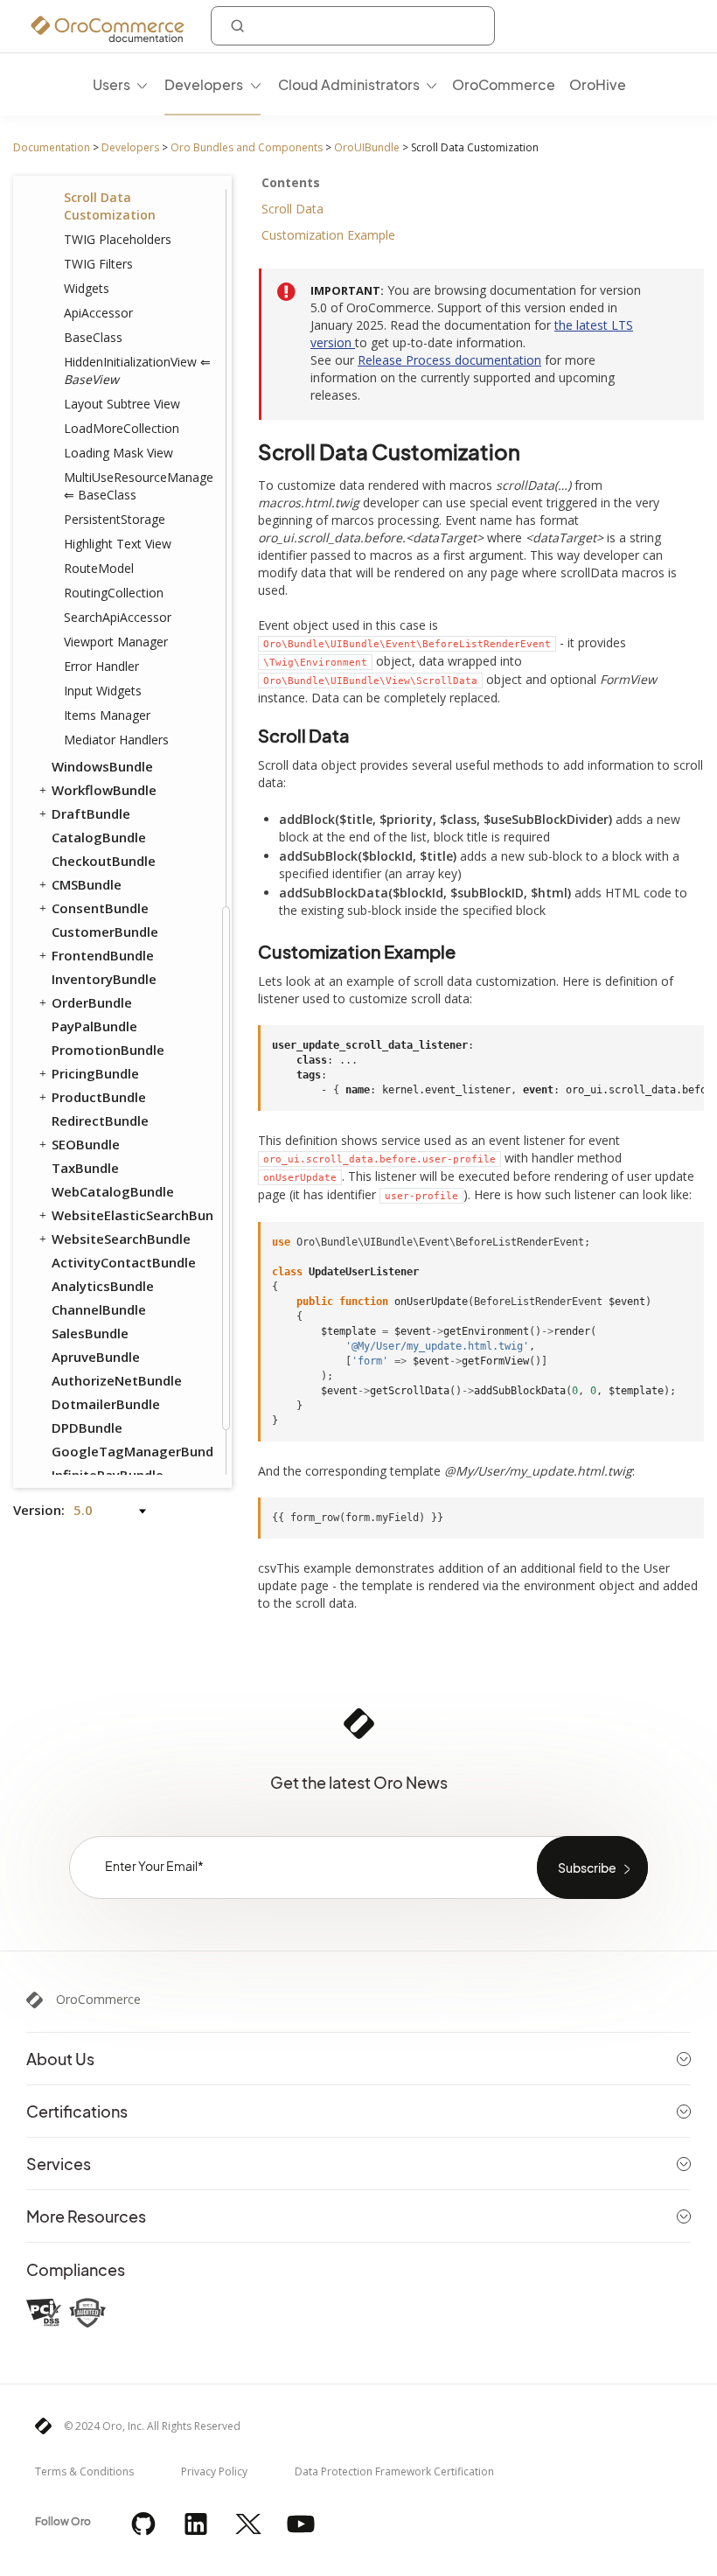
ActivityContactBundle (124, 1262)
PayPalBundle (94, 1026)
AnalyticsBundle (103, 1286)
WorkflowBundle (104, 790)
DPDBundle (87, 1428)
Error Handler (101, 666)
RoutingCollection (114, 593)
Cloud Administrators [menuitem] (349, 84)
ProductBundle (99, 1097)
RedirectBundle (100, 1120)
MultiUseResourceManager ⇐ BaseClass (137, 486)
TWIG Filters (98, 264)
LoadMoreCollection (122, 428)
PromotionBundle (108, 1050)
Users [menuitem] (111, 84)
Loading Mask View (118, 453)
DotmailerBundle (106, 1404)
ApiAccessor (98, 313)
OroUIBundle (367, 147)
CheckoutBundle (104, 861)
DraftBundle (91, 813)
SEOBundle (86, 1144)
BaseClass (93, 337)
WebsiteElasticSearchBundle (131, 1215)
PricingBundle (95, 1073)
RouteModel (99, 568)
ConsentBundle (100, 908)
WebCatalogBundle (113, 1191)
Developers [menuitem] (204, 84)
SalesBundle (90, 1333)
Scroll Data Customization (110, 206)
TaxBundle (85, 1168)
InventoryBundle (104, 979)
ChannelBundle (99, 1309)
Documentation (52, 147)
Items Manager (107, 715)
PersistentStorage (115, 519)
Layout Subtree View (122, 404)
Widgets (87, 288)
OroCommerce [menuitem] (504, 84)
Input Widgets (103, 691)
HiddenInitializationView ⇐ (137, 370)
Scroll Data (292, 209)
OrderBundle (92, 1002)
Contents (291, 182)
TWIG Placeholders (118, 239)
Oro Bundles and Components (247, 147)
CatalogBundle (99, 837)
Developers (130, 147)
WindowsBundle (102, 766)
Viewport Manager (116, 642)
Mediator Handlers (116, 740)
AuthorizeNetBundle (117, 1380)
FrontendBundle (103, 955)
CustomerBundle (105, 932)
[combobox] (353, 26)
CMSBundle (87, 884)
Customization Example (328, 235)
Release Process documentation (449, 360)
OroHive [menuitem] (598, 84)
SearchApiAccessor (118, 617)
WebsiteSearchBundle (121, 1239)
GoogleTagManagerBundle (131, 1451)
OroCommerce (98, 2000)
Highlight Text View (118, 544)
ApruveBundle (96, 1357)
